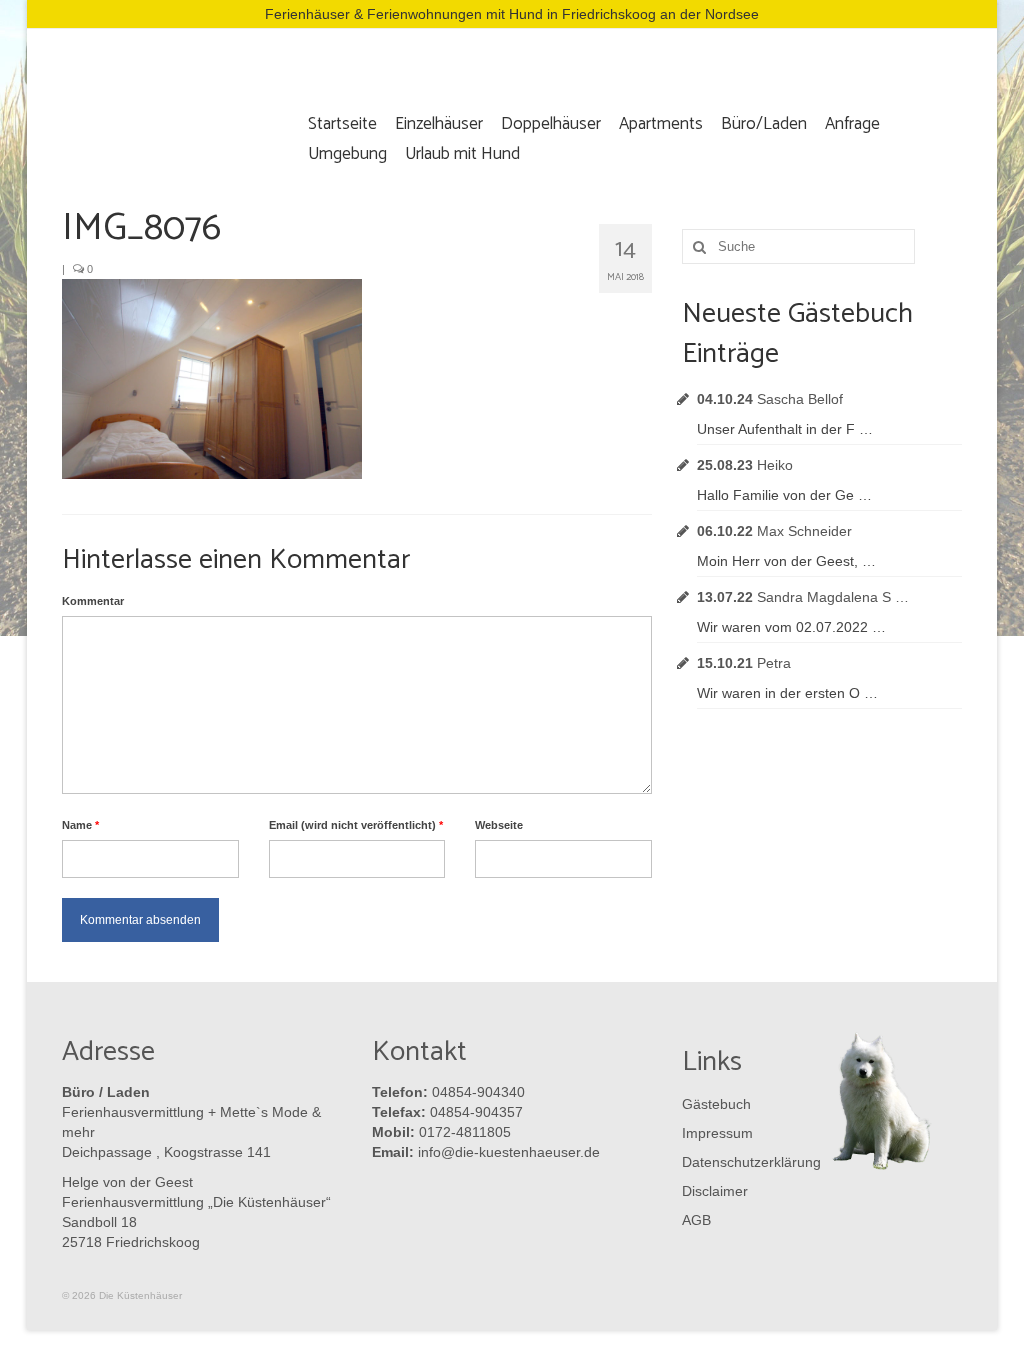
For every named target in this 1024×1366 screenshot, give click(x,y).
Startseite (342, 124)
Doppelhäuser (551, 124)
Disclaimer (715, 1191)
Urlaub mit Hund (462, 154)
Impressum (717, 1133)
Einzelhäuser (439, 124)
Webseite (499, 825)
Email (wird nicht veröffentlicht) (356, 825)
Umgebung (347, 154)
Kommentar (93, 601)
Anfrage (852, 124)
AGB (696, 1220)
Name (80, 825)
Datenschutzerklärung (747, 1162)
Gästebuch (716, 1104)
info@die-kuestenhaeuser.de (509, 1152)
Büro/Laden (764, 124)
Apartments (661, 124)
